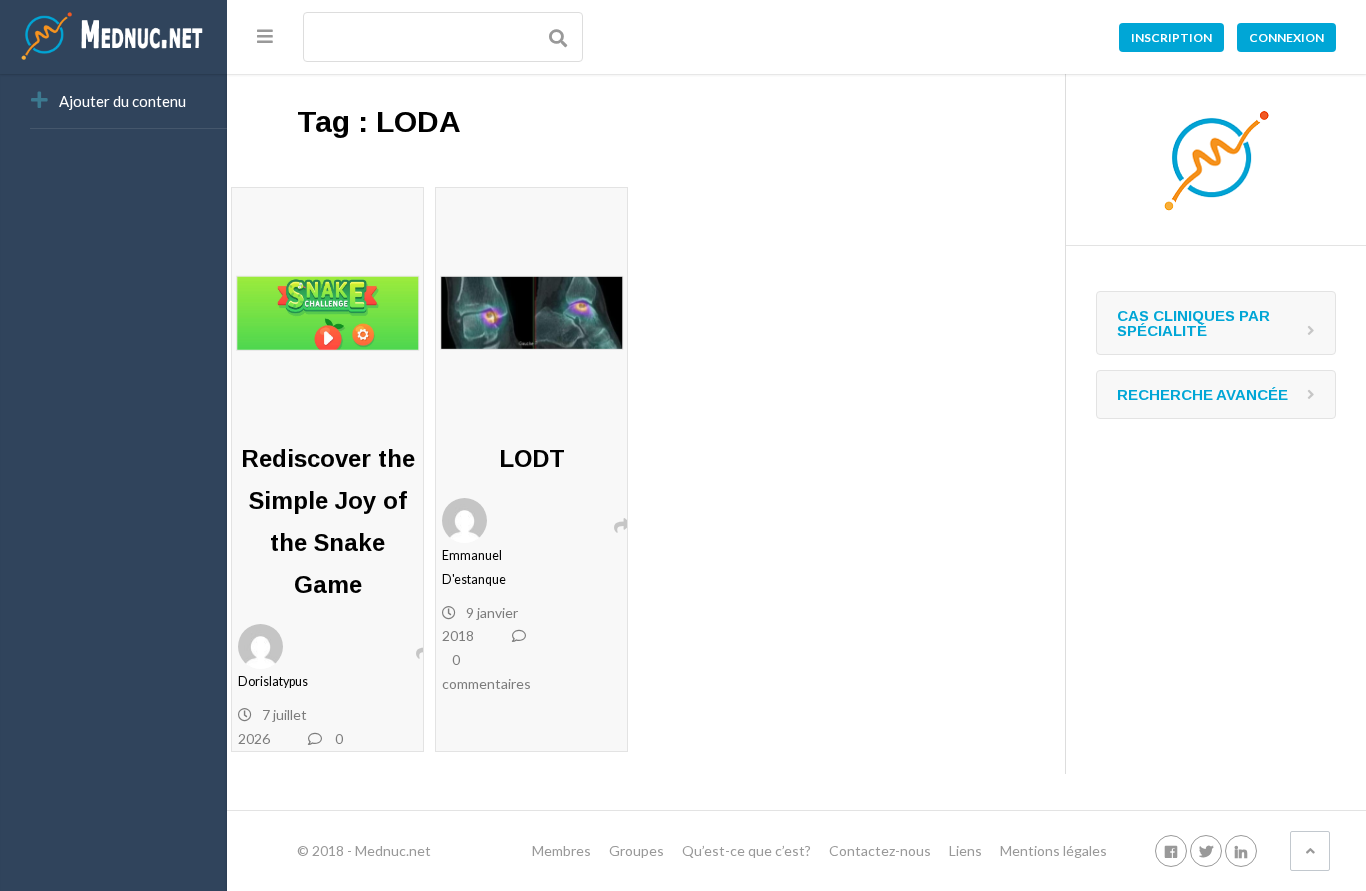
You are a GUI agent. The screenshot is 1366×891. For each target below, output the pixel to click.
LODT (532, 458)
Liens (965, 850)
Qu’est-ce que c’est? (746, 850)
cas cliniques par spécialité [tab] (1193, 323)
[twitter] (1206, 850)
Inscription (1171, 37)
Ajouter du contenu (122, 101)
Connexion (1286, 37)
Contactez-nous (880, 850)
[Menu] (265, 36)
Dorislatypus (273, 681)
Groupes (636, 850)
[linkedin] (1241, 850)
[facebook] (1171, 850)
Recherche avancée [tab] (1202, 394)
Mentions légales (1053, 850)
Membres (561, 850)
